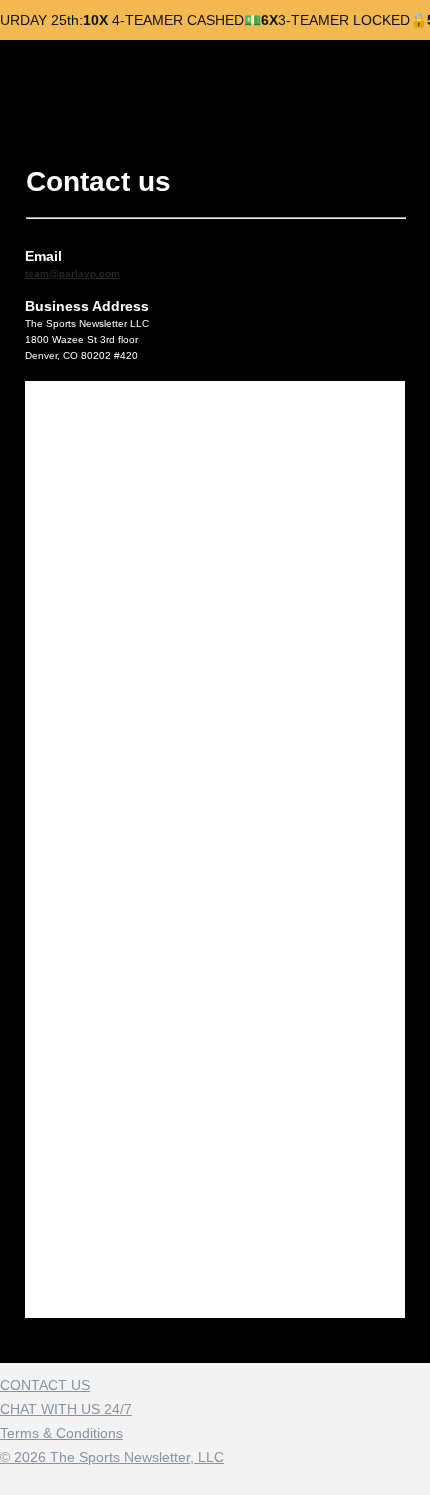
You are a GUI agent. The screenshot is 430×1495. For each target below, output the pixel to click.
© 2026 (112, 1457)
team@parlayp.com (72, 273)
